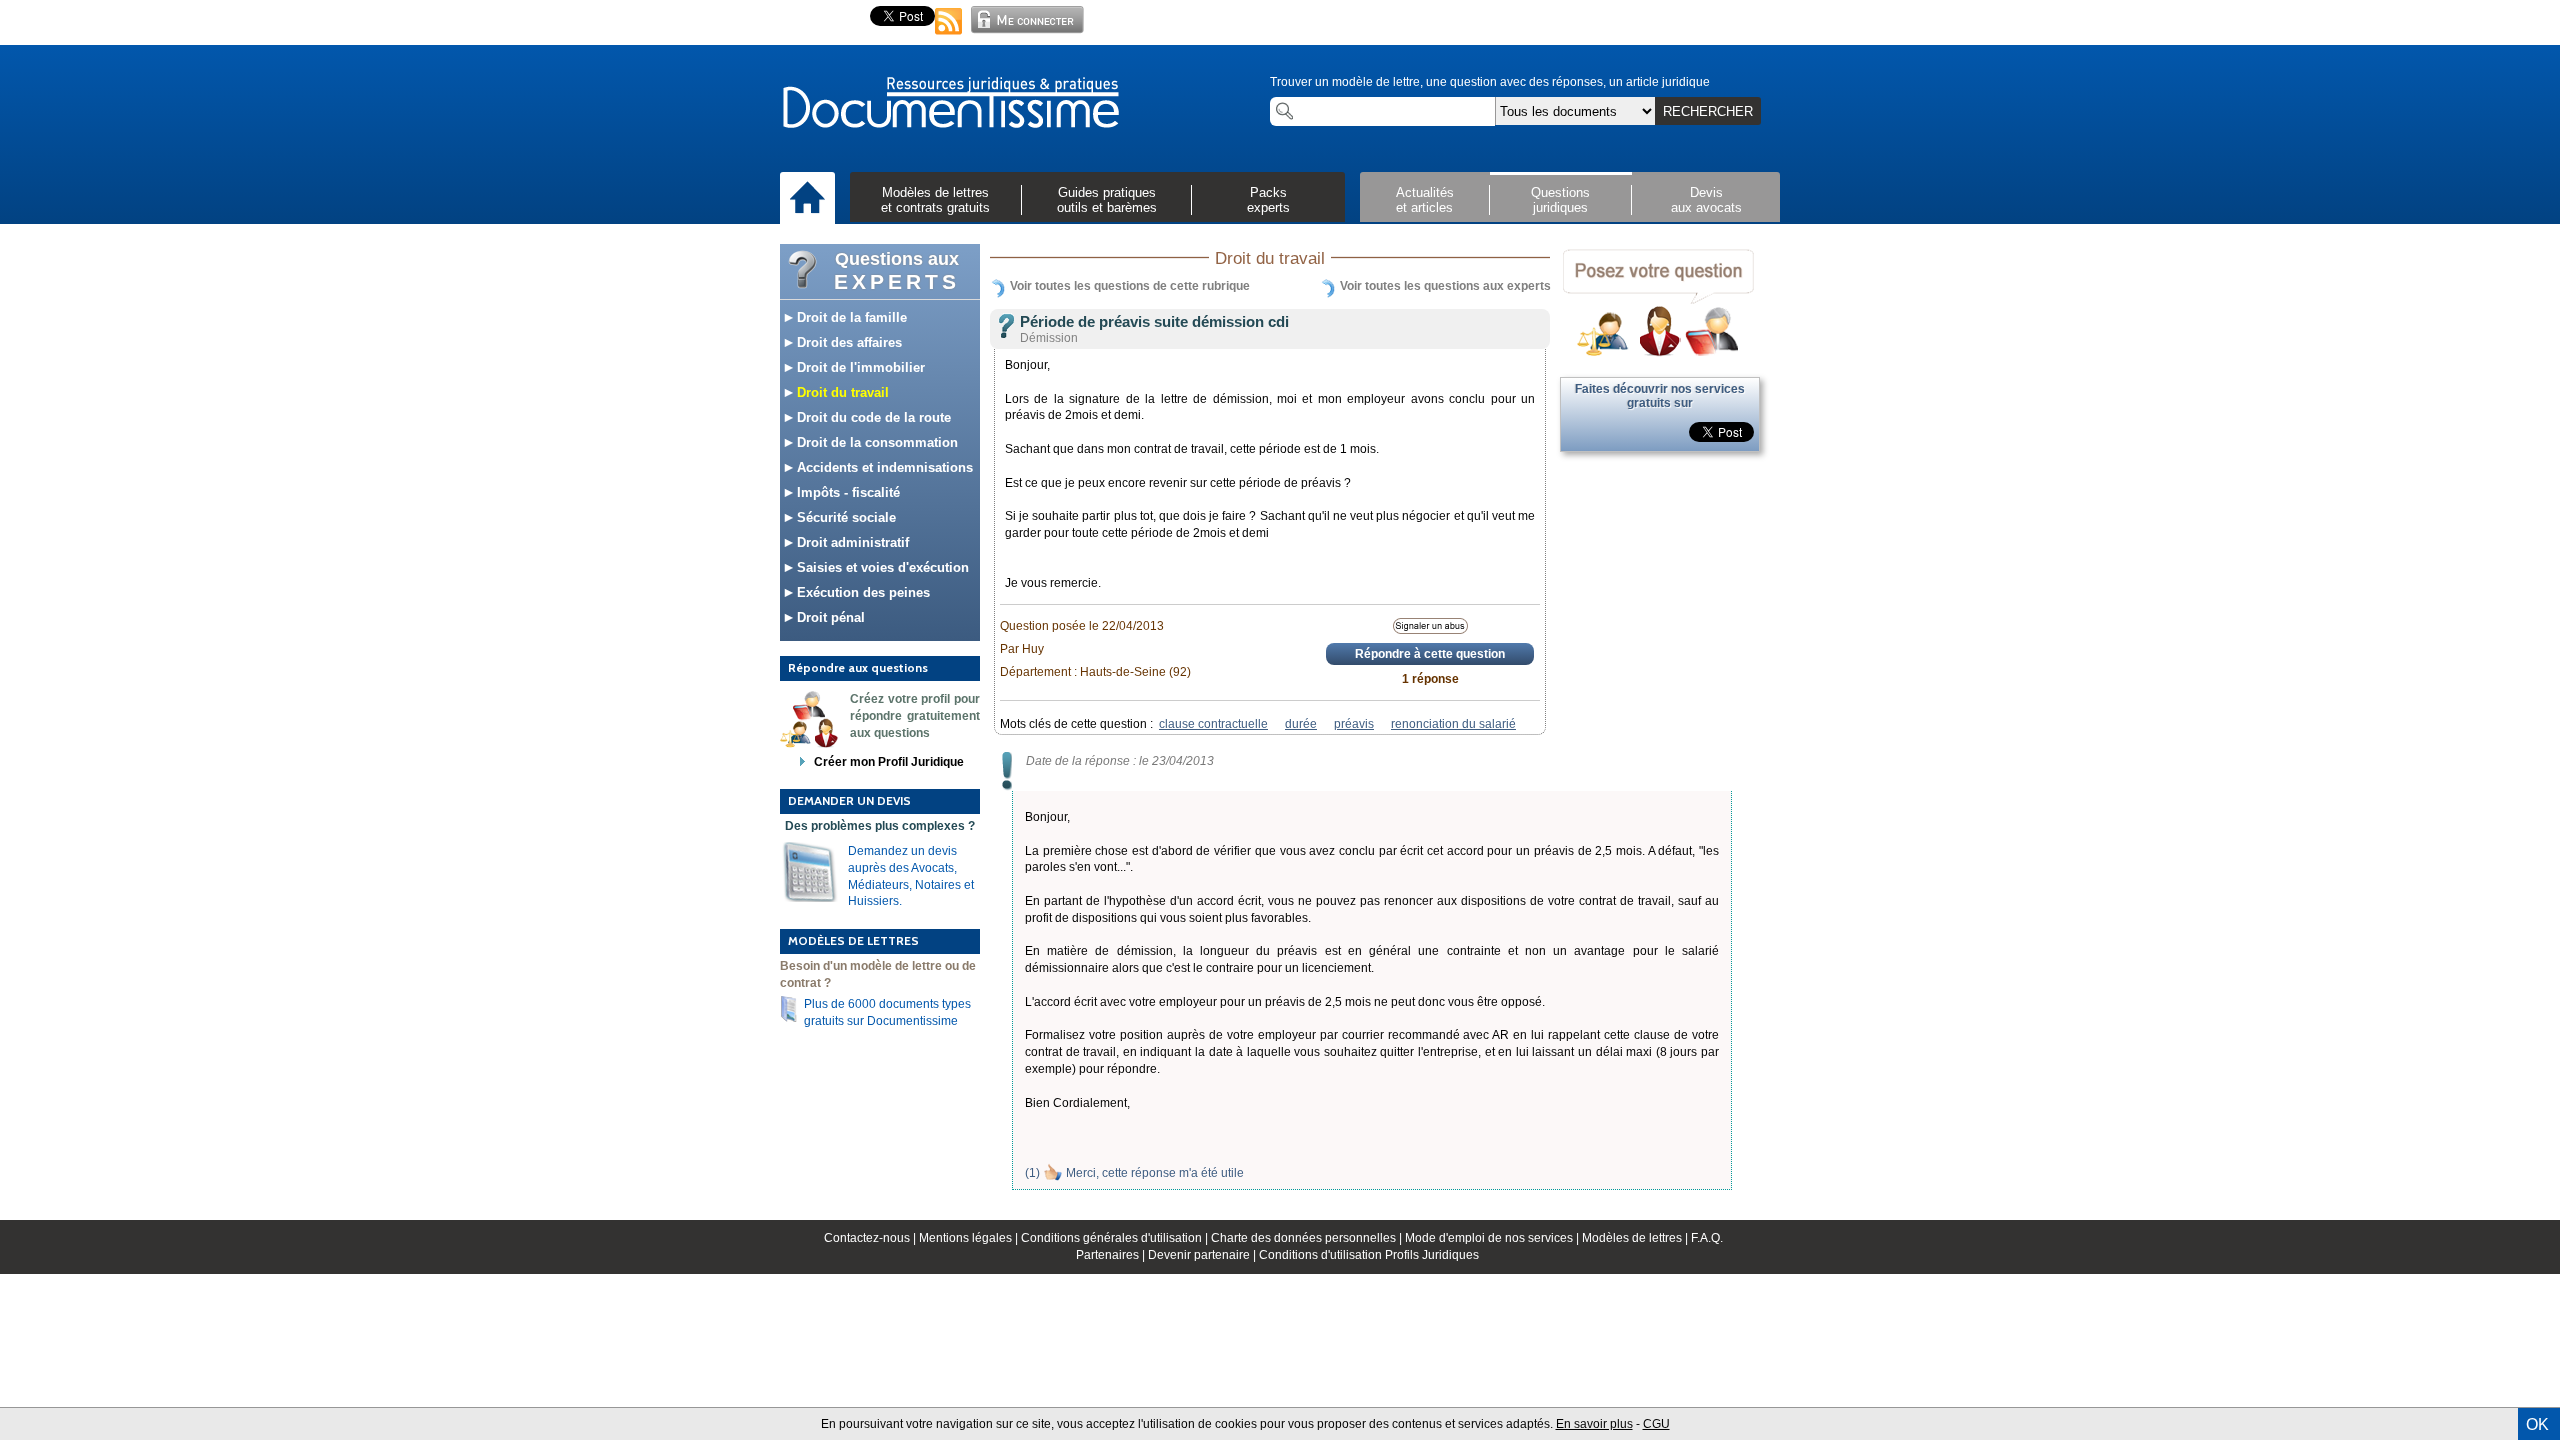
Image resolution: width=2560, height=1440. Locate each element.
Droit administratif (851, 542)
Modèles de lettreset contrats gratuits (935, 200)
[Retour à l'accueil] (950, 104)
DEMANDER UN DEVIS (849, 800)
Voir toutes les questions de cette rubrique (1130, 286)
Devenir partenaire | (1203, 1255)
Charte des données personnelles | (1308, 1238)
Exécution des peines (861, 592)
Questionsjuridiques (1560, 200)
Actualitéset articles (1425, 200)
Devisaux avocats (1706, 200)
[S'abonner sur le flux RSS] (949, 36)
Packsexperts (1268, 200)
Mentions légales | (970, 1238)
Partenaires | (1112, 1255)
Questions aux (897, 271)
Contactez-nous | (871, 1238)
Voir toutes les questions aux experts (1445, 286)
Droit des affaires (847, 342)
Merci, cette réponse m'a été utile (1155, 1173)
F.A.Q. (1707, 1238)
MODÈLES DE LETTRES (853, 940)
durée (1301, 724)
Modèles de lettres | (1636, 1238)
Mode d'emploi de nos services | (1493, 1238)
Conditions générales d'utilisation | (1116, 1238)
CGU (1656, 1424)
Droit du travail (841, 392)
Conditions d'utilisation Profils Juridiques (1369, 1255)
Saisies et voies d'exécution (881, 567)
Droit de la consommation (875, 442)
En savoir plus (1594, 1424)
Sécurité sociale (844, 517)
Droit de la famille (850, 317)
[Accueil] (807, 199)
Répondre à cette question (1430, 654)
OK (2537, 1424)
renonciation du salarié (1453, 724)
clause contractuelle (1213, 724)
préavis (1354, 724)
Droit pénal (829, 617)
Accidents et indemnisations (883, 467)
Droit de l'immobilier (859, 367)
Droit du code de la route (872, 417)
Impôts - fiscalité (846, 492)
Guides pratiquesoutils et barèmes (1107, 200)
